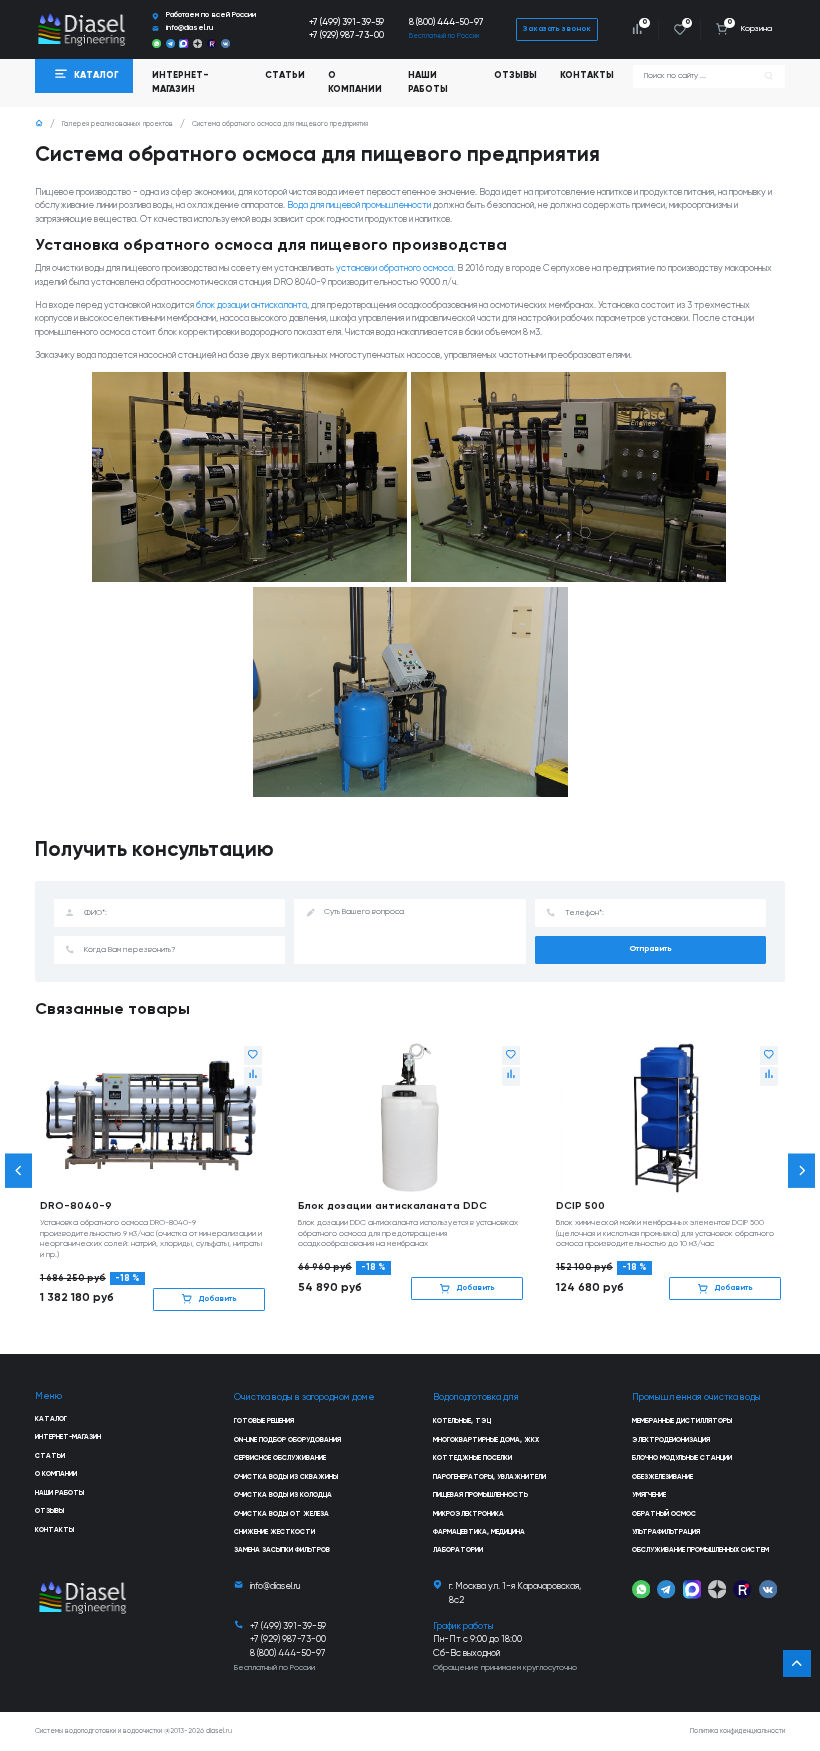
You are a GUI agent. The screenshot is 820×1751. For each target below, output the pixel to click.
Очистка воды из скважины (286, 1477)
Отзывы (515, 75)
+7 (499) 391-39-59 (346, 22)
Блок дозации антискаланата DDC (392, 1206)
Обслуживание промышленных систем (700, 1550)
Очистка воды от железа (281, 1514)
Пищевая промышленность (480, 1495)
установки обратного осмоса (394, 268)
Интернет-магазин (68, 1437)
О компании (355, 82)
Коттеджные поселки (472, 1458)
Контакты (587, 75)
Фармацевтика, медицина (479, 1532)
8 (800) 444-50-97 (446, 22)
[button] (19, 1170)
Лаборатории (458, 1550)
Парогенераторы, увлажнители (489, 1477)
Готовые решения (264, 1421)
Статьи (285, 75)
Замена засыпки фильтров (282, 1550)
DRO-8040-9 (76, 1206)
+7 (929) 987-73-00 (346, 35)
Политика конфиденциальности (737, 1731)
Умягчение (649, 1495)
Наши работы (428, 82)
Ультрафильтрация (666, 1532)
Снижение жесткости (274, 1532)
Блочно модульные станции (682, 1458)
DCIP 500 (580, 1206)
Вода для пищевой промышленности (359, 205)
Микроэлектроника (468, 1514)
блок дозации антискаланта (251, 305)
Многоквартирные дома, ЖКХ (486, 1440)
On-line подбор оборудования (287, 1440)
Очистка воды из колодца (283, 1495)
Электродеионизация (671, 1440)
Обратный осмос (664, 1514)
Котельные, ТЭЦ (462, 1421)
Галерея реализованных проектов (117, 124)
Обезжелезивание (662, 1477)
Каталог (51, 1419)
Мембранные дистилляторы (682, 1421)
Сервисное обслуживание (280, 1458)
